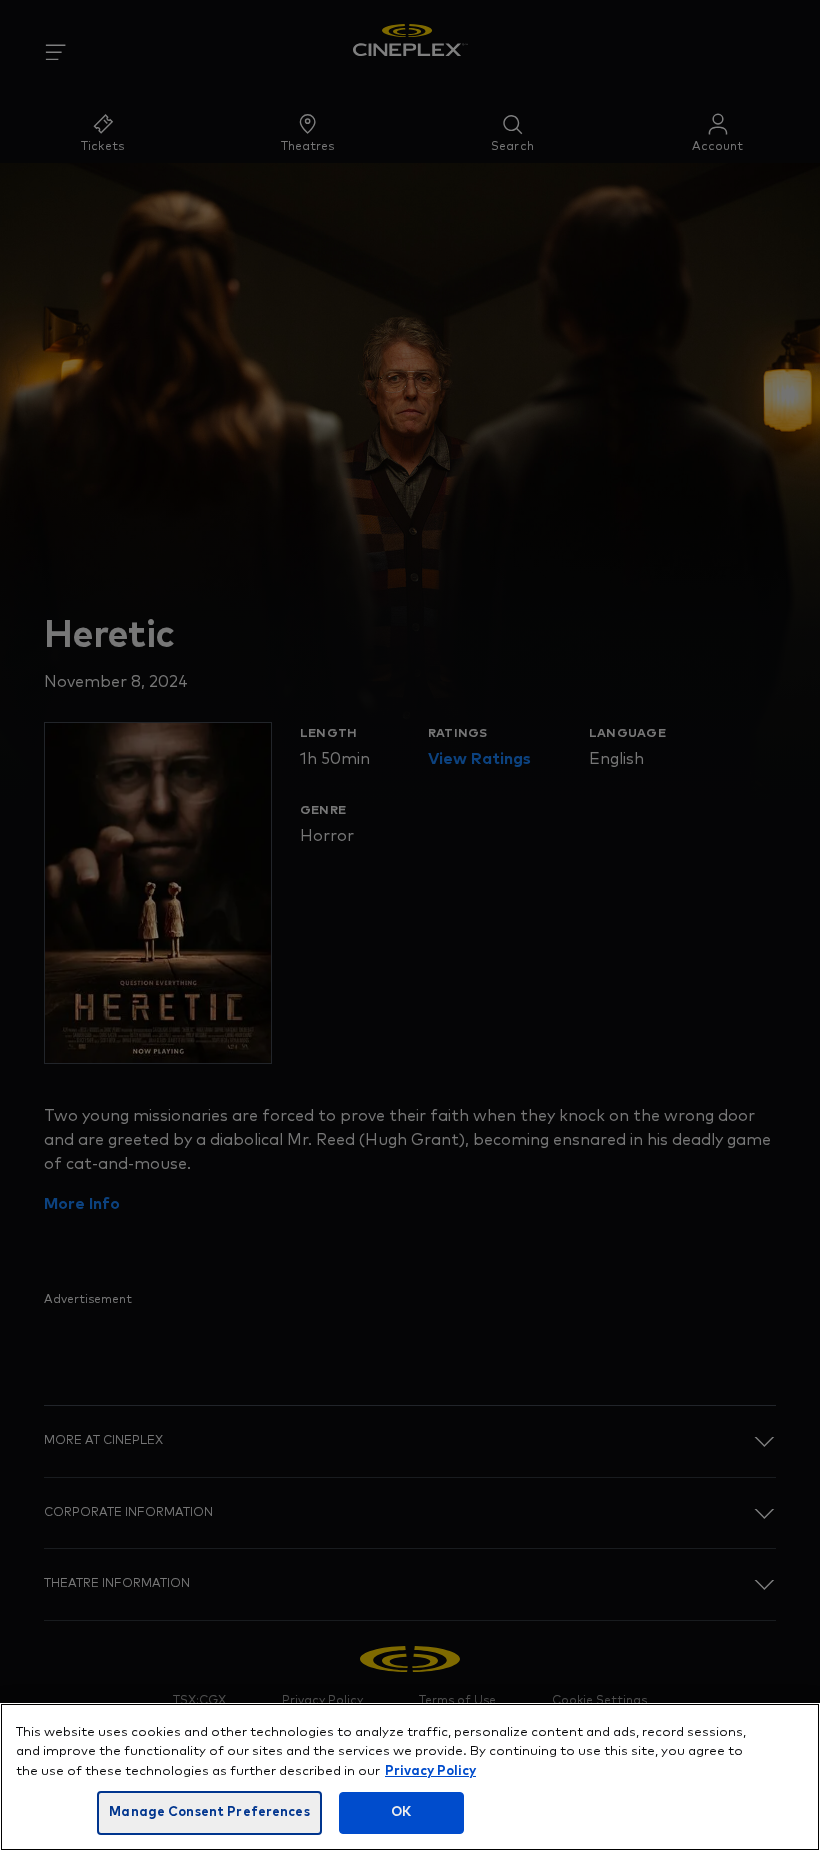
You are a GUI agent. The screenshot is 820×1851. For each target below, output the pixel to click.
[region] (410, 1777)
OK (401, 1812)
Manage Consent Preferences (209, 1812)
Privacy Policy (430, 1771)
